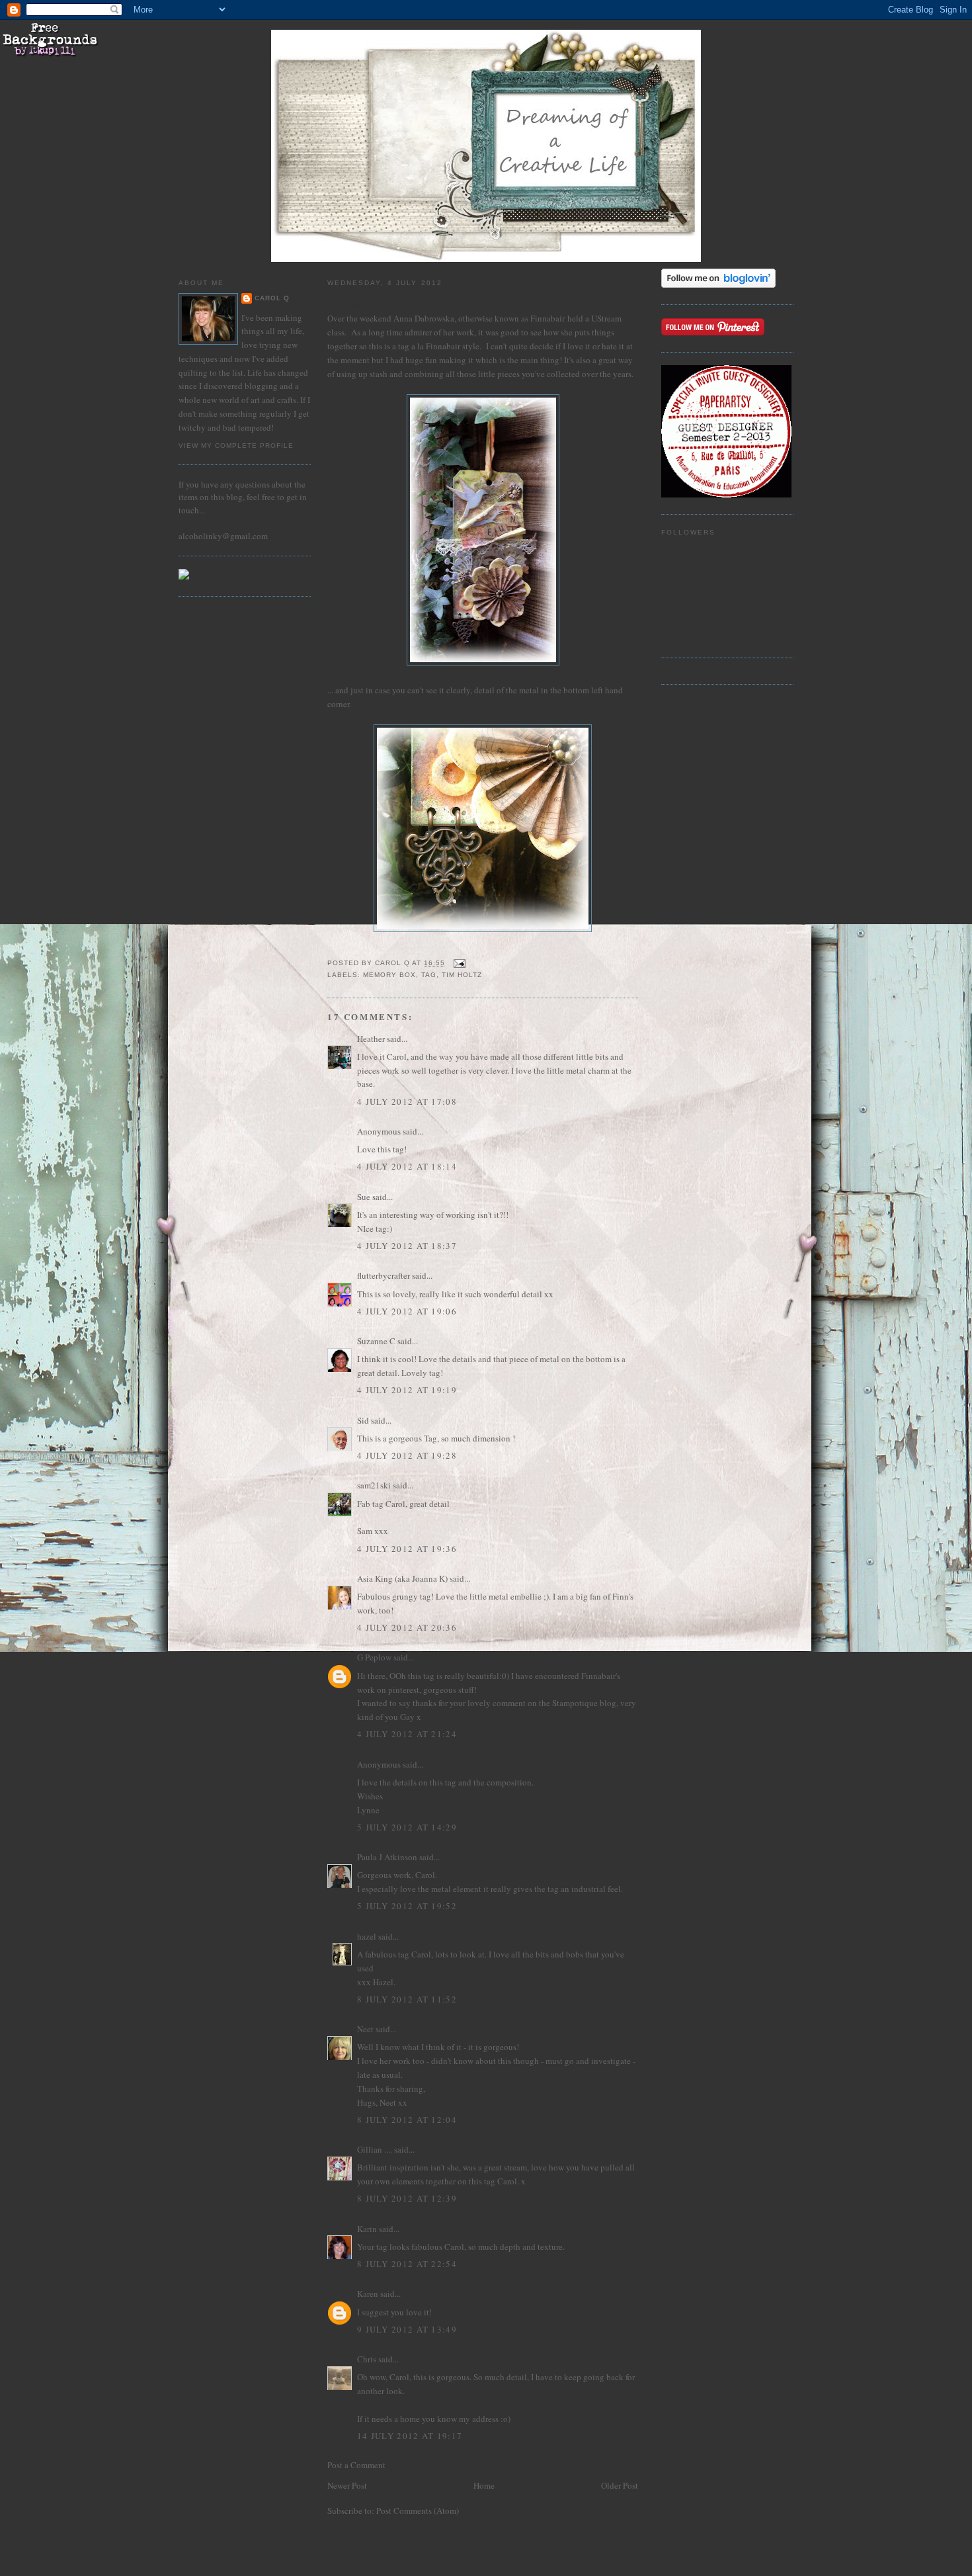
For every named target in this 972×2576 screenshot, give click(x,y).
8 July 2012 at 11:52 (407, 1999)
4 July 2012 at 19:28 (407, 1455)
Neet (365, 2029)
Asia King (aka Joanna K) (402, 1578)
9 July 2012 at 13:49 (407, 2329)
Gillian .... (375, 2149)
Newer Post (347, 2485)
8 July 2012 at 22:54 (407, 2264)
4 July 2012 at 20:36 (407, 1627)
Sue (364, 1197)
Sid (363, 1420)
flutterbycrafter (384, 1275)
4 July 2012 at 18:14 (407, 1166)
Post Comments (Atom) (418, 2511)
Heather (371, 1039)
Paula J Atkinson (387, 1857)
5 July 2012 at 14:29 (407, 1827)
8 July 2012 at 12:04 (407, 2120)
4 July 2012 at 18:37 (407, 1246)
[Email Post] (459, 963)
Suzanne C (376, 1341)
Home (484, 2485)
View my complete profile (236, 446)
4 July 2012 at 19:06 (407, 1311)
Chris (367, 2359)
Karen (368, 2294)
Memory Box (389, 975)
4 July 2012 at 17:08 (407, 1101)
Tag (429, 975)
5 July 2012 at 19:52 (407, 1906)
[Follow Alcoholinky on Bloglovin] (718, 284)
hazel (367, 1936)
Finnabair (547, 318)
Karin (367, 2229)
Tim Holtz (462, 975)
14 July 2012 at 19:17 (410, 2436)
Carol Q (272, 298)
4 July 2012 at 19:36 (407, 1549)
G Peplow (374, 1657)
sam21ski (374, 1485)
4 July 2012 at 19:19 (407, 1390)
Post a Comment (356, 2465)
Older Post (620, 2485)
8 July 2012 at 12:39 (407, 2198)
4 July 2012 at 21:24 (407, 1734)
